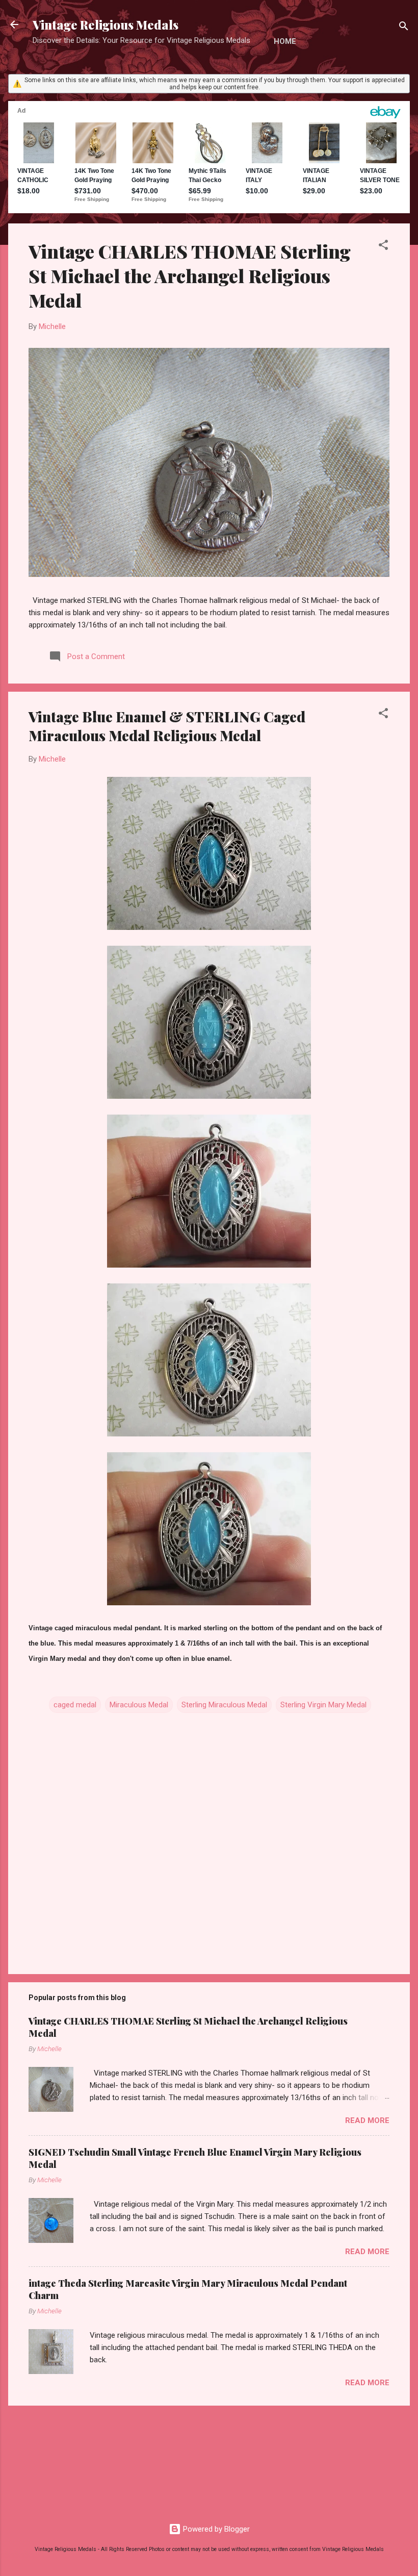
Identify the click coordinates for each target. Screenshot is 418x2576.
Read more (367, 2120)
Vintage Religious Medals (106, 24)
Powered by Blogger (215, 2529)
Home (285, 41)
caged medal (75, 1705)
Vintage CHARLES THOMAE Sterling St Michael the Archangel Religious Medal (190, 275)
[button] (383, 247)
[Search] (404, 28)
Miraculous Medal (139, 1705)
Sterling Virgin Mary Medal (323, 1705)
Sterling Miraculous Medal (224, 1705)
